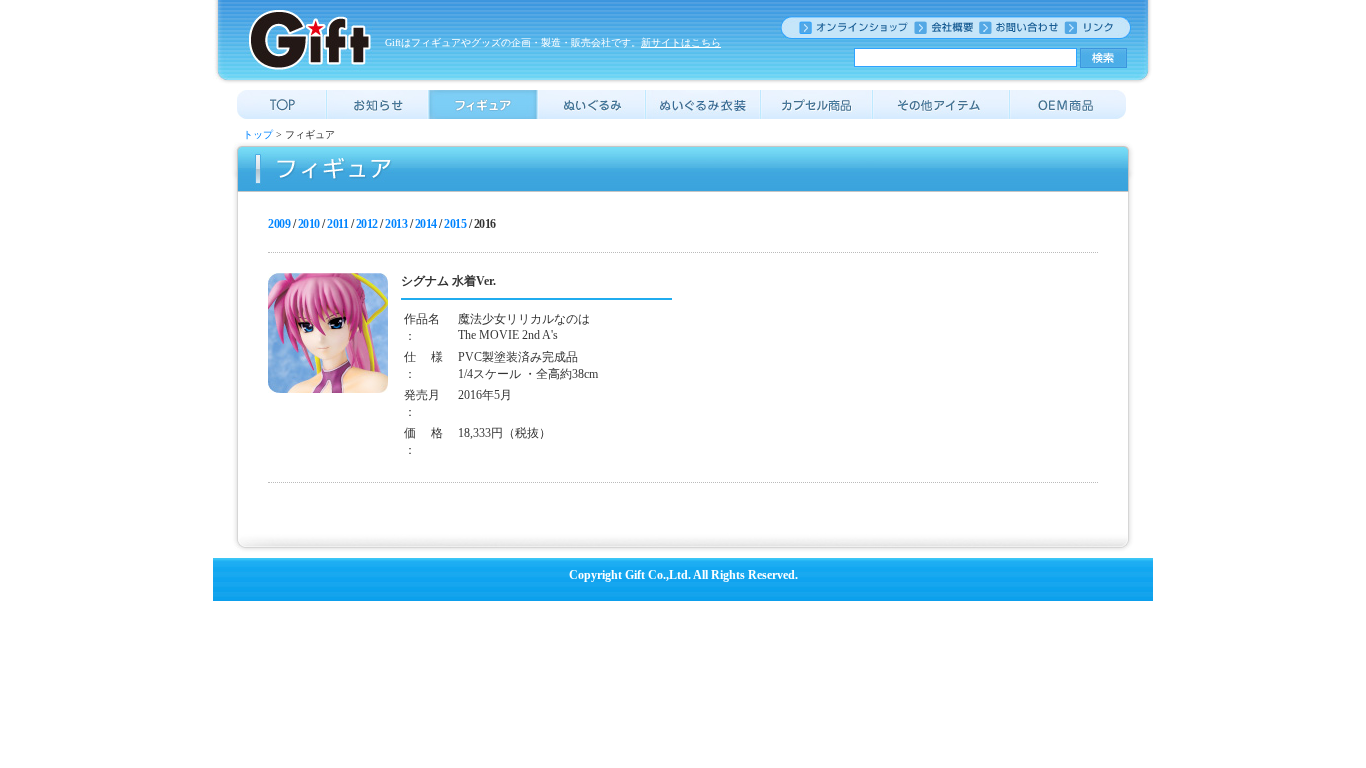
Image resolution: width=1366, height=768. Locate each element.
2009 (279, 224)
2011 (337, 224)
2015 (455, 224)
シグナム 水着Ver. (448, 281)
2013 (396, 224)
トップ (258, 134)
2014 (426, 224)
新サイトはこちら (681, 42)
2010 (309, 224)
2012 (367, 224)
